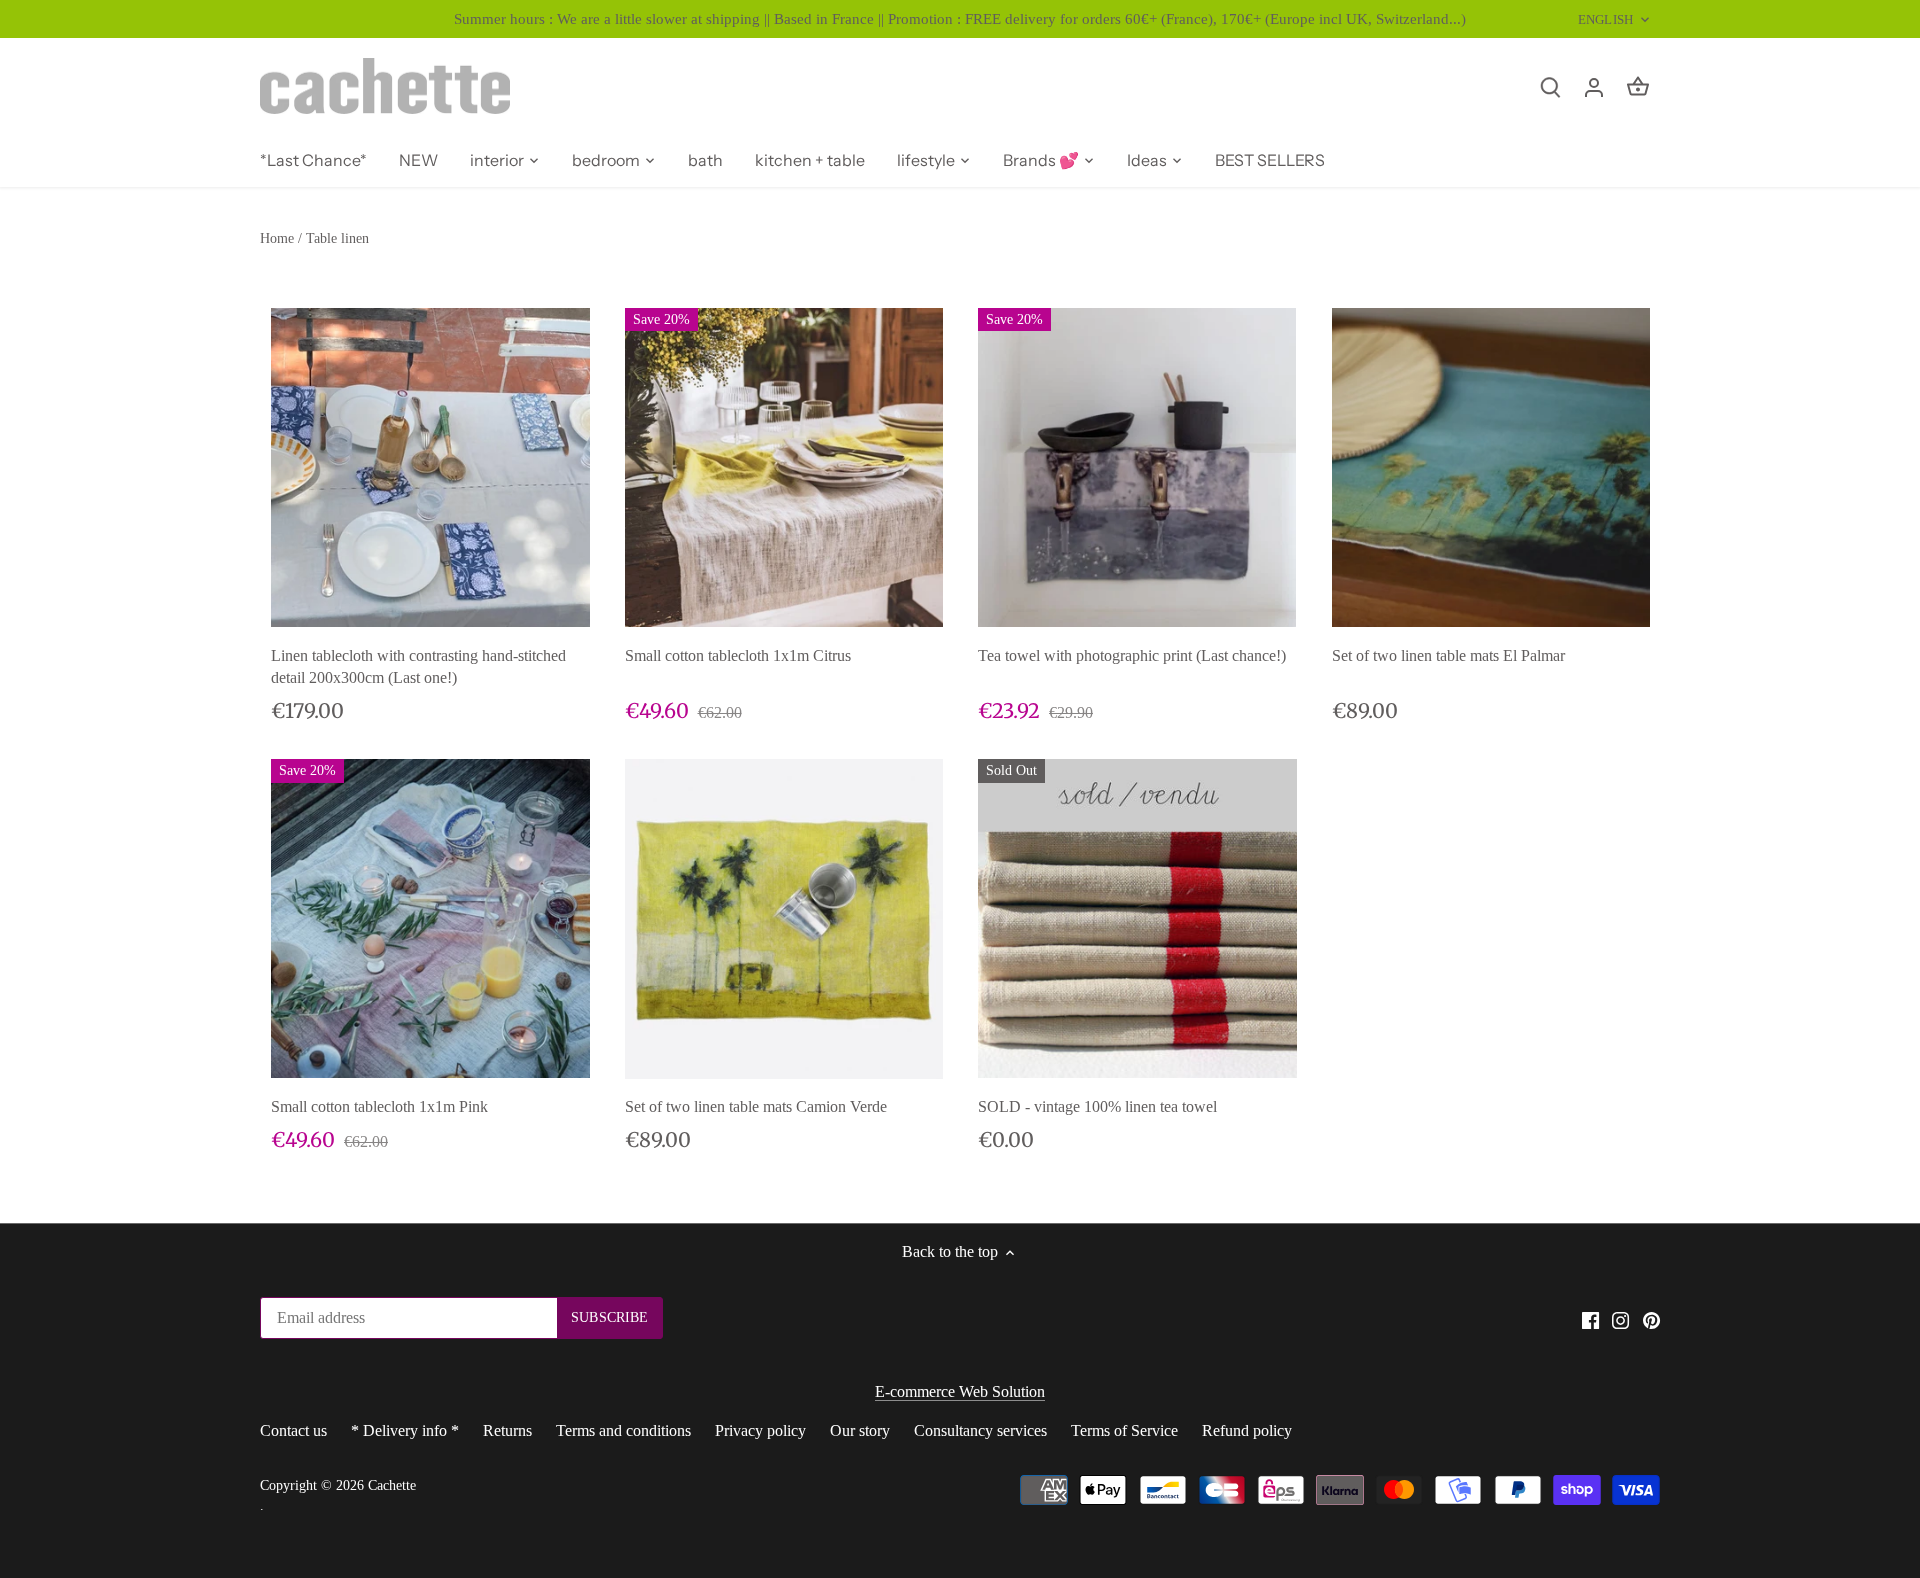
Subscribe (1779, 1476)
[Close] (1852, 1318)
